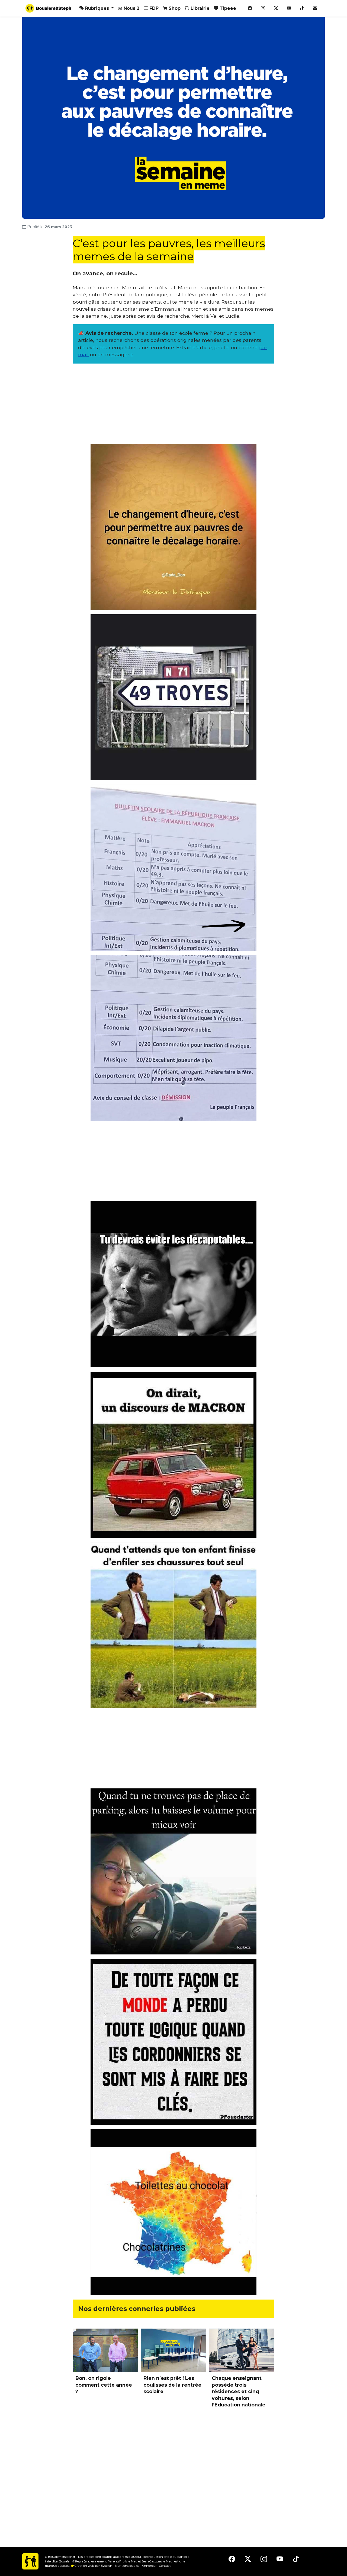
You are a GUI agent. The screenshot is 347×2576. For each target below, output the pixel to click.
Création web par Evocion (93, 2566)
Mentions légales (127, 2566)
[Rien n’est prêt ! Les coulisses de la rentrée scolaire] (173, 2350)
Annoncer (149, 2566)
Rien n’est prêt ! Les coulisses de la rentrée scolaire (172, 2385)
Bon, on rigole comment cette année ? (104, 2385)
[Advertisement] (173, 406)
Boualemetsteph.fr (62, 2557)
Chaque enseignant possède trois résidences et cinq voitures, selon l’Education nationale (239, 2392)
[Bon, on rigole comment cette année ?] (105, 2350)
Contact (165, 2566)
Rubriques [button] (97, 8)
